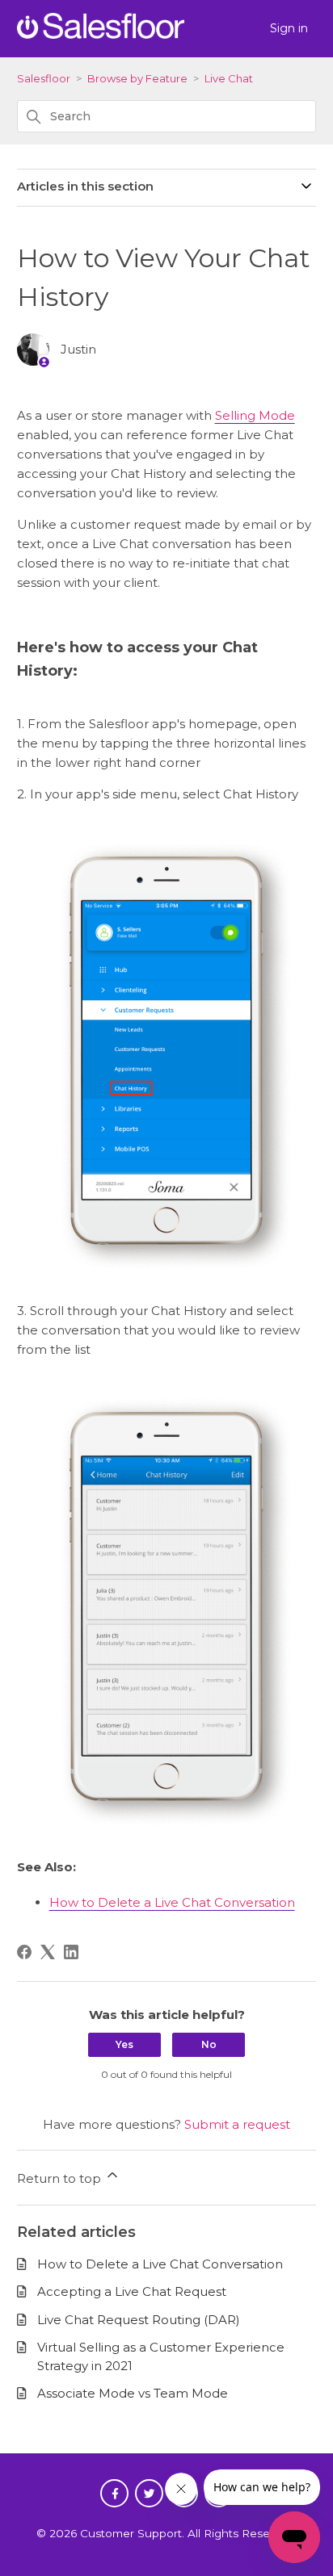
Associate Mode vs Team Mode (133, 2393)
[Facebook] (24, 1952)
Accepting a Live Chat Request (132, 2291)
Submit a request (237, 2124)
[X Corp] (48, 1952)
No (209, 2044)
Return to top (61, 2178)
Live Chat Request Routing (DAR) (139, 2320)
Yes (124, 2044)
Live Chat (229, 78)
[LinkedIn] (71, 1952)
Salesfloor (44, 78)
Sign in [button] (289, 28)
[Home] (101, 34)
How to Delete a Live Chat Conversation (172, 1902)
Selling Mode (255, 415)
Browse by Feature (137, 78)
